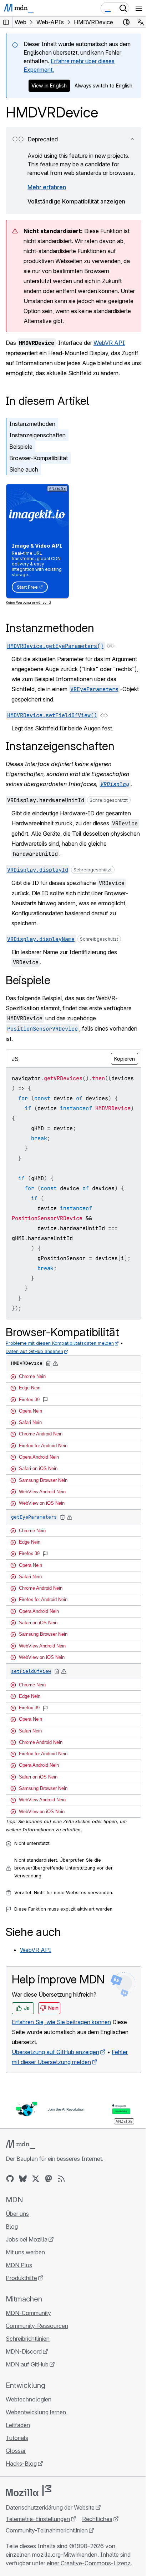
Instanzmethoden (32, 424)
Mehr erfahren (47, 187)
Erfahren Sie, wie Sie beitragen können (61, 2022)
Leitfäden (18, 2425)
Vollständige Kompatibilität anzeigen (76, 201)
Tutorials (17, 2438)
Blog (12, 2227)
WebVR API (109, 343)
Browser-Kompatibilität (39, 458)
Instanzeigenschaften (37, 435)
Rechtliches (97, 2519)
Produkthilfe (21, 2278)
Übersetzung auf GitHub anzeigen (55, 2052)
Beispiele (21, 447)
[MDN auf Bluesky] (23, 2179)
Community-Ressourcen (37, 2326)
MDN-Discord (24, 2351)
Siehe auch (24, 469)
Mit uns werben (25, 2252)
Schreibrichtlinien (28, 2339)
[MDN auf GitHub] (10, 2179)
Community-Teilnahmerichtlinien (47, 2530)
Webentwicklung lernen (36, 2412)
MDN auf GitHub (27, 2364)
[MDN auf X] (36, 2179)
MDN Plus (19, 2265)
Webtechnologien (29, 2399)
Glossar (16, 2451)
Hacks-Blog (21, 2464)
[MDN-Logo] (21, 2144)
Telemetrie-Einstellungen (38, 2519)
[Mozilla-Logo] (29, 2491)
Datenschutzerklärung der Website (50, 2507)
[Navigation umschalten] (139, 8)
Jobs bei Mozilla (27, 2239)
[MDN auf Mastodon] (49, 2179)
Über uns (17, 2214)
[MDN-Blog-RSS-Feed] (61, 2179)
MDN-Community (28, 2313)
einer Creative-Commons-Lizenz (89, 2563)
